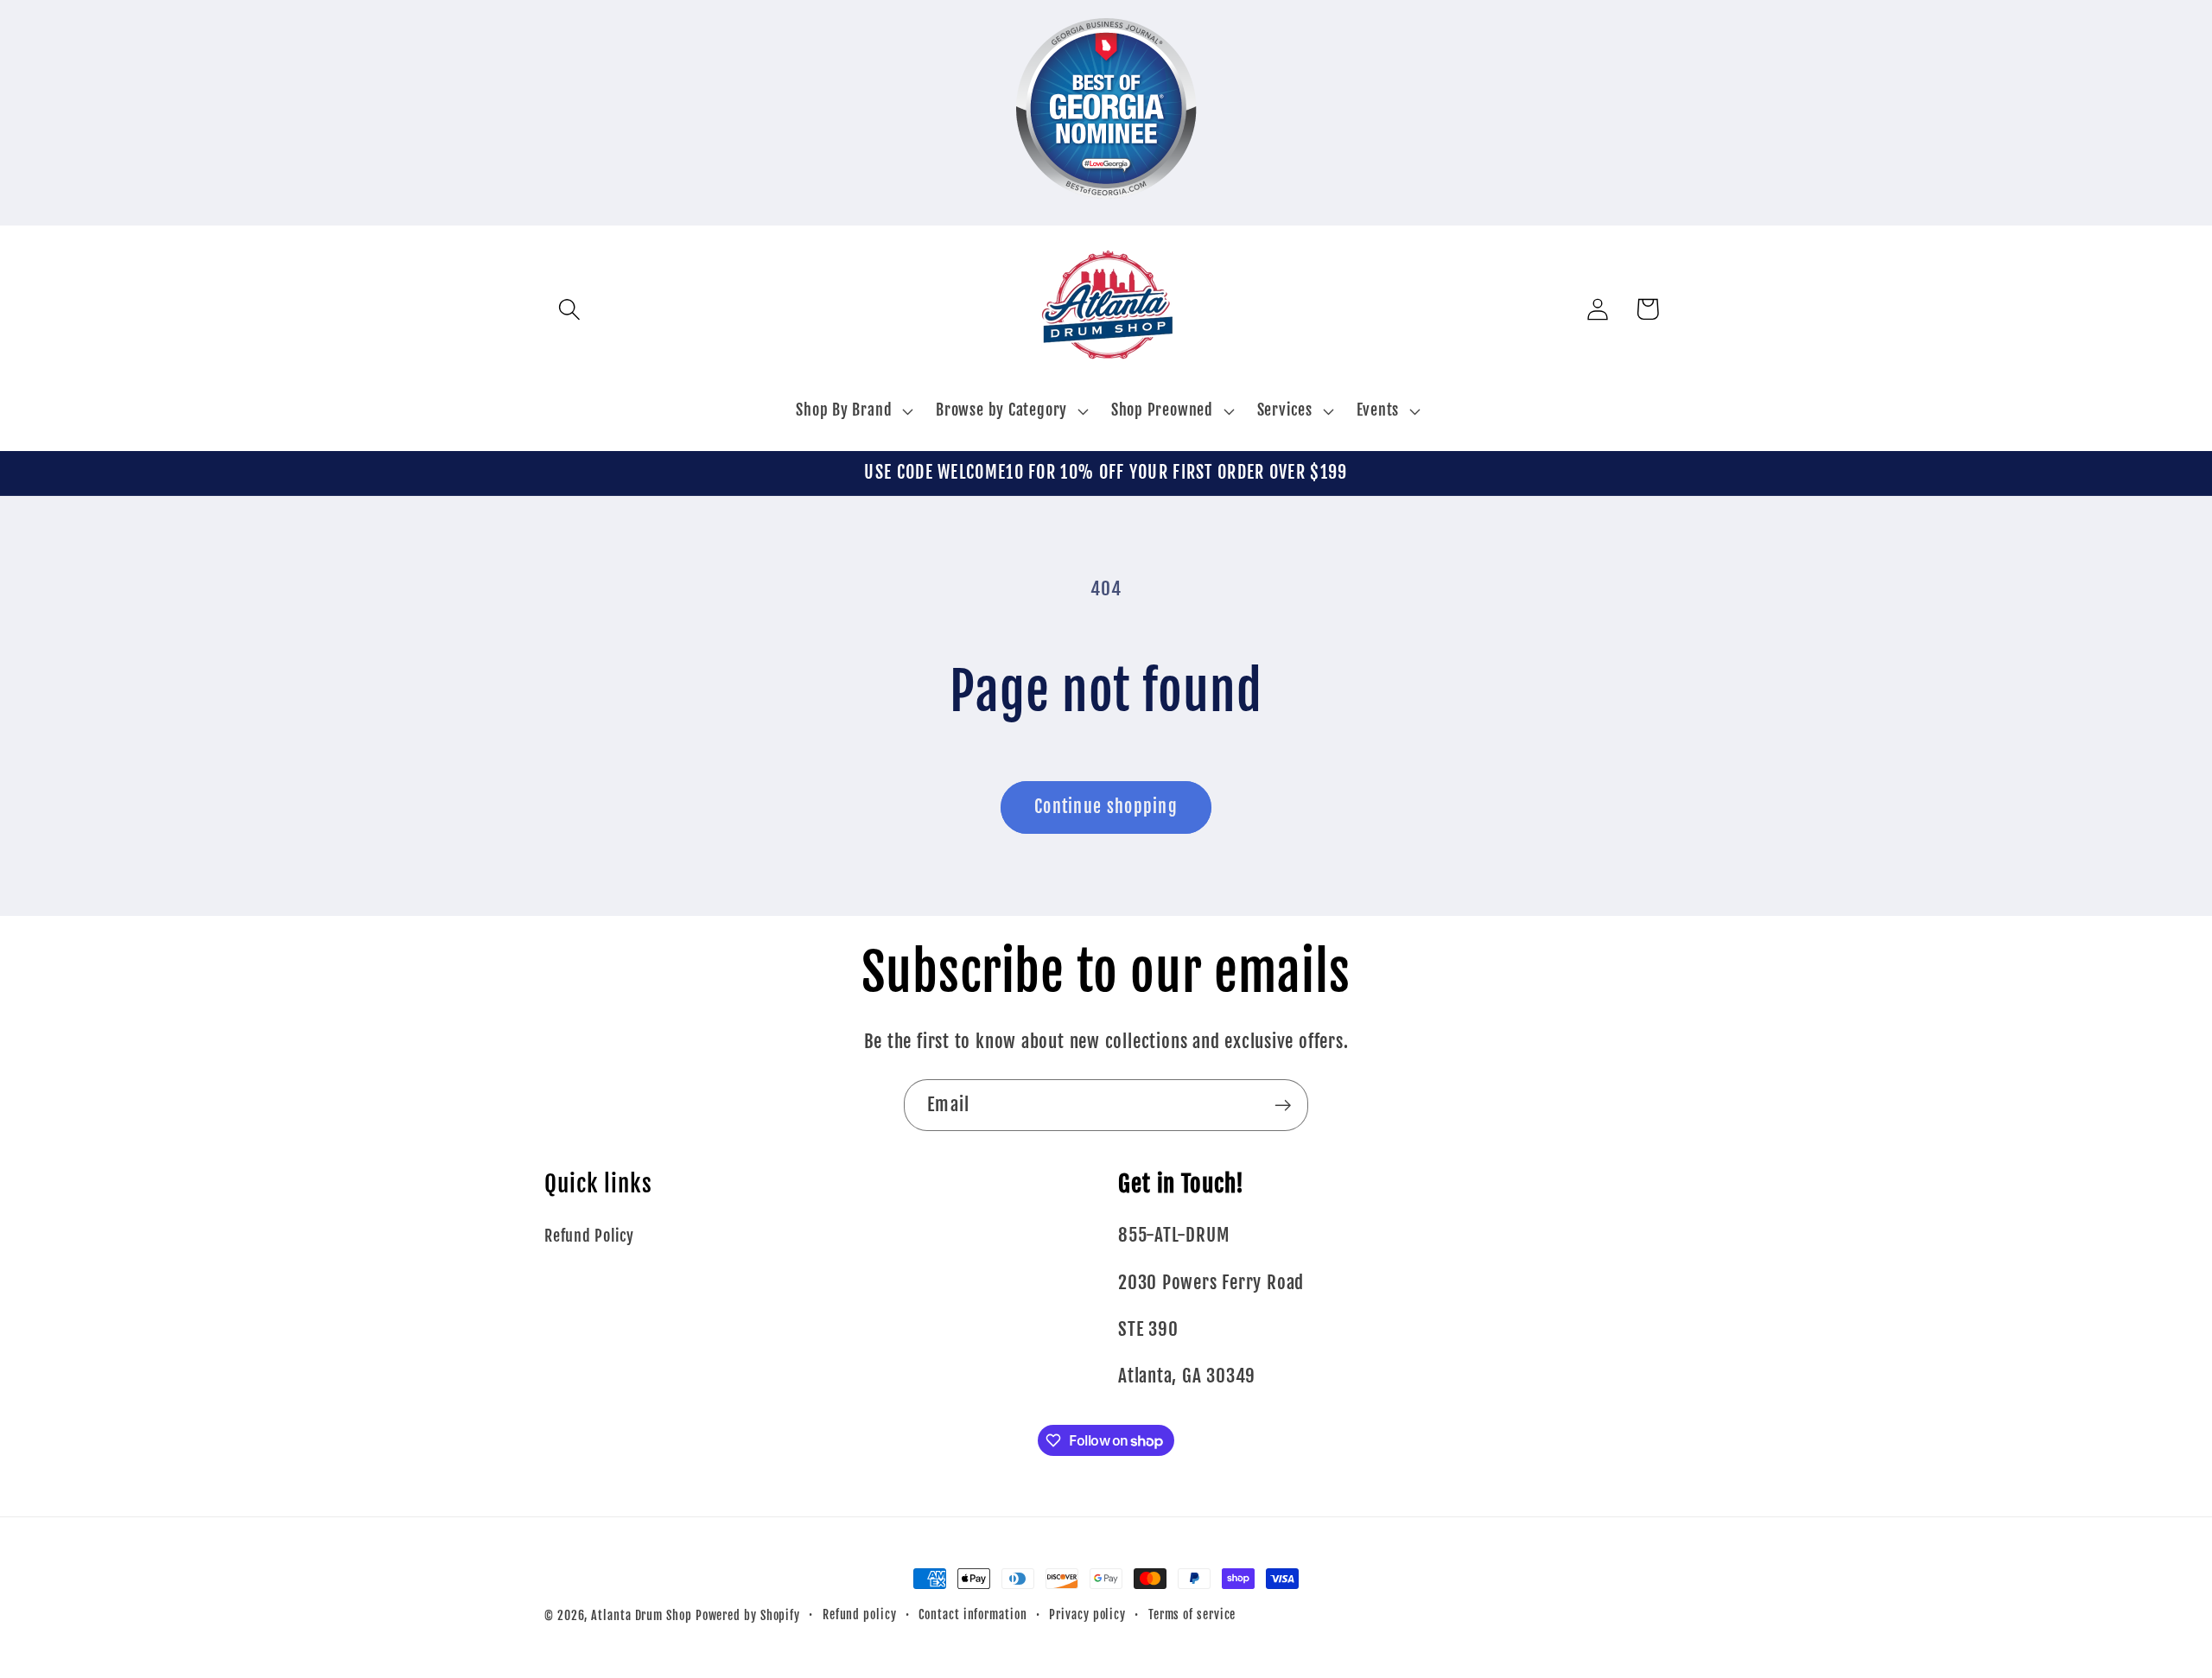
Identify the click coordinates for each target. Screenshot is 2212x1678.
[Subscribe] (1283, 1106)
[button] (569, 309)
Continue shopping (1106, 807)
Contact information (973, 1615)
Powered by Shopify (748, 1616)
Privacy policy (1087, 1615)
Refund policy (860, 1615)
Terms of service (1192, 1615)
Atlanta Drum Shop (641, 1616)
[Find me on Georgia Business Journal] (1106, 210)
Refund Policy (589, 1236)
